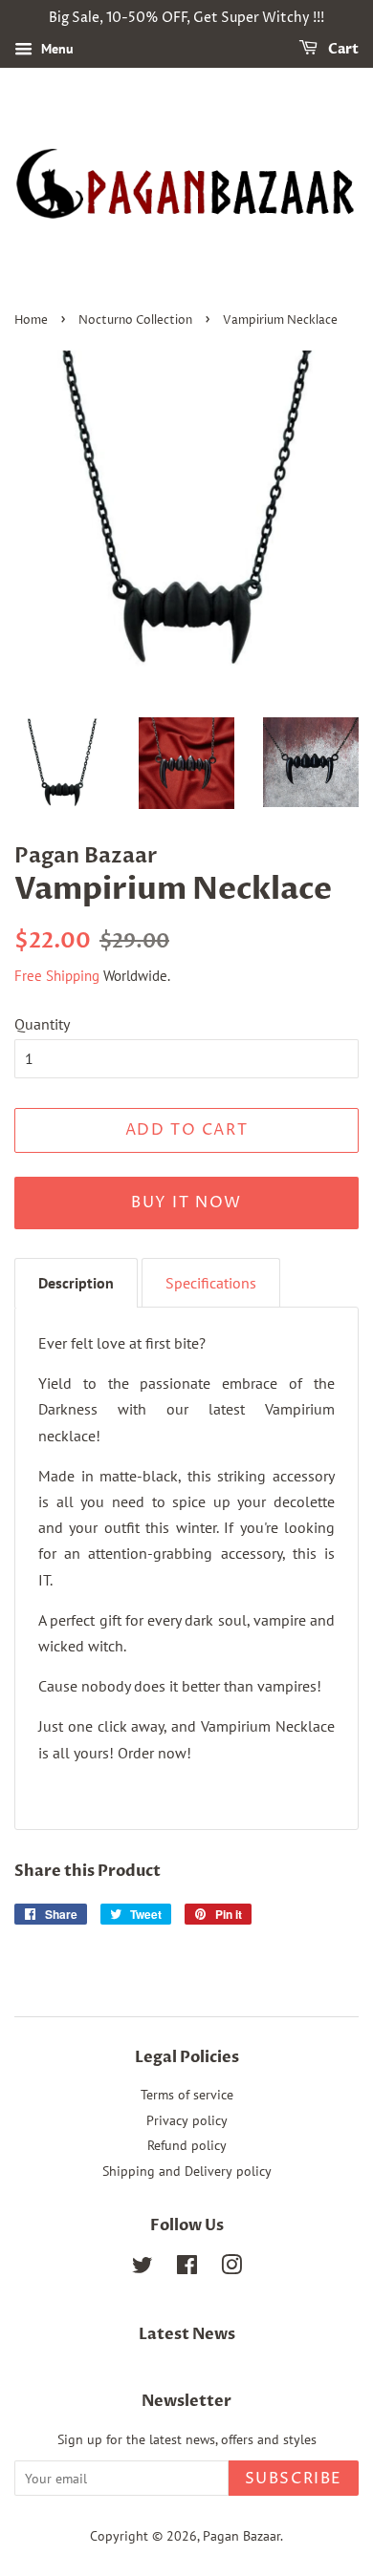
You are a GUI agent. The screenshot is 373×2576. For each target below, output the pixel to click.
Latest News (187, 2334)
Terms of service (187, 2095)
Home (31, 320)
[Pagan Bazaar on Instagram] (231, 2268)
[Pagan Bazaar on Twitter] (143, 2268)
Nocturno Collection (135, 320)
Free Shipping (57, 976)
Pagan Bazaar (241, 2536)
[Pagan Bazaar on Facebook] (187, 2268)
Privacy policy (187, 2120)
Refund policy (187, 2145)
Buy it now (186, 1203)
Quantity (42, 1024)
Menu (55, 49)
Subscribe (294, 2479)
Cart (342, 49)
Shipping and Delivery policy (187, 2171)
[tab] (76, 1283)
